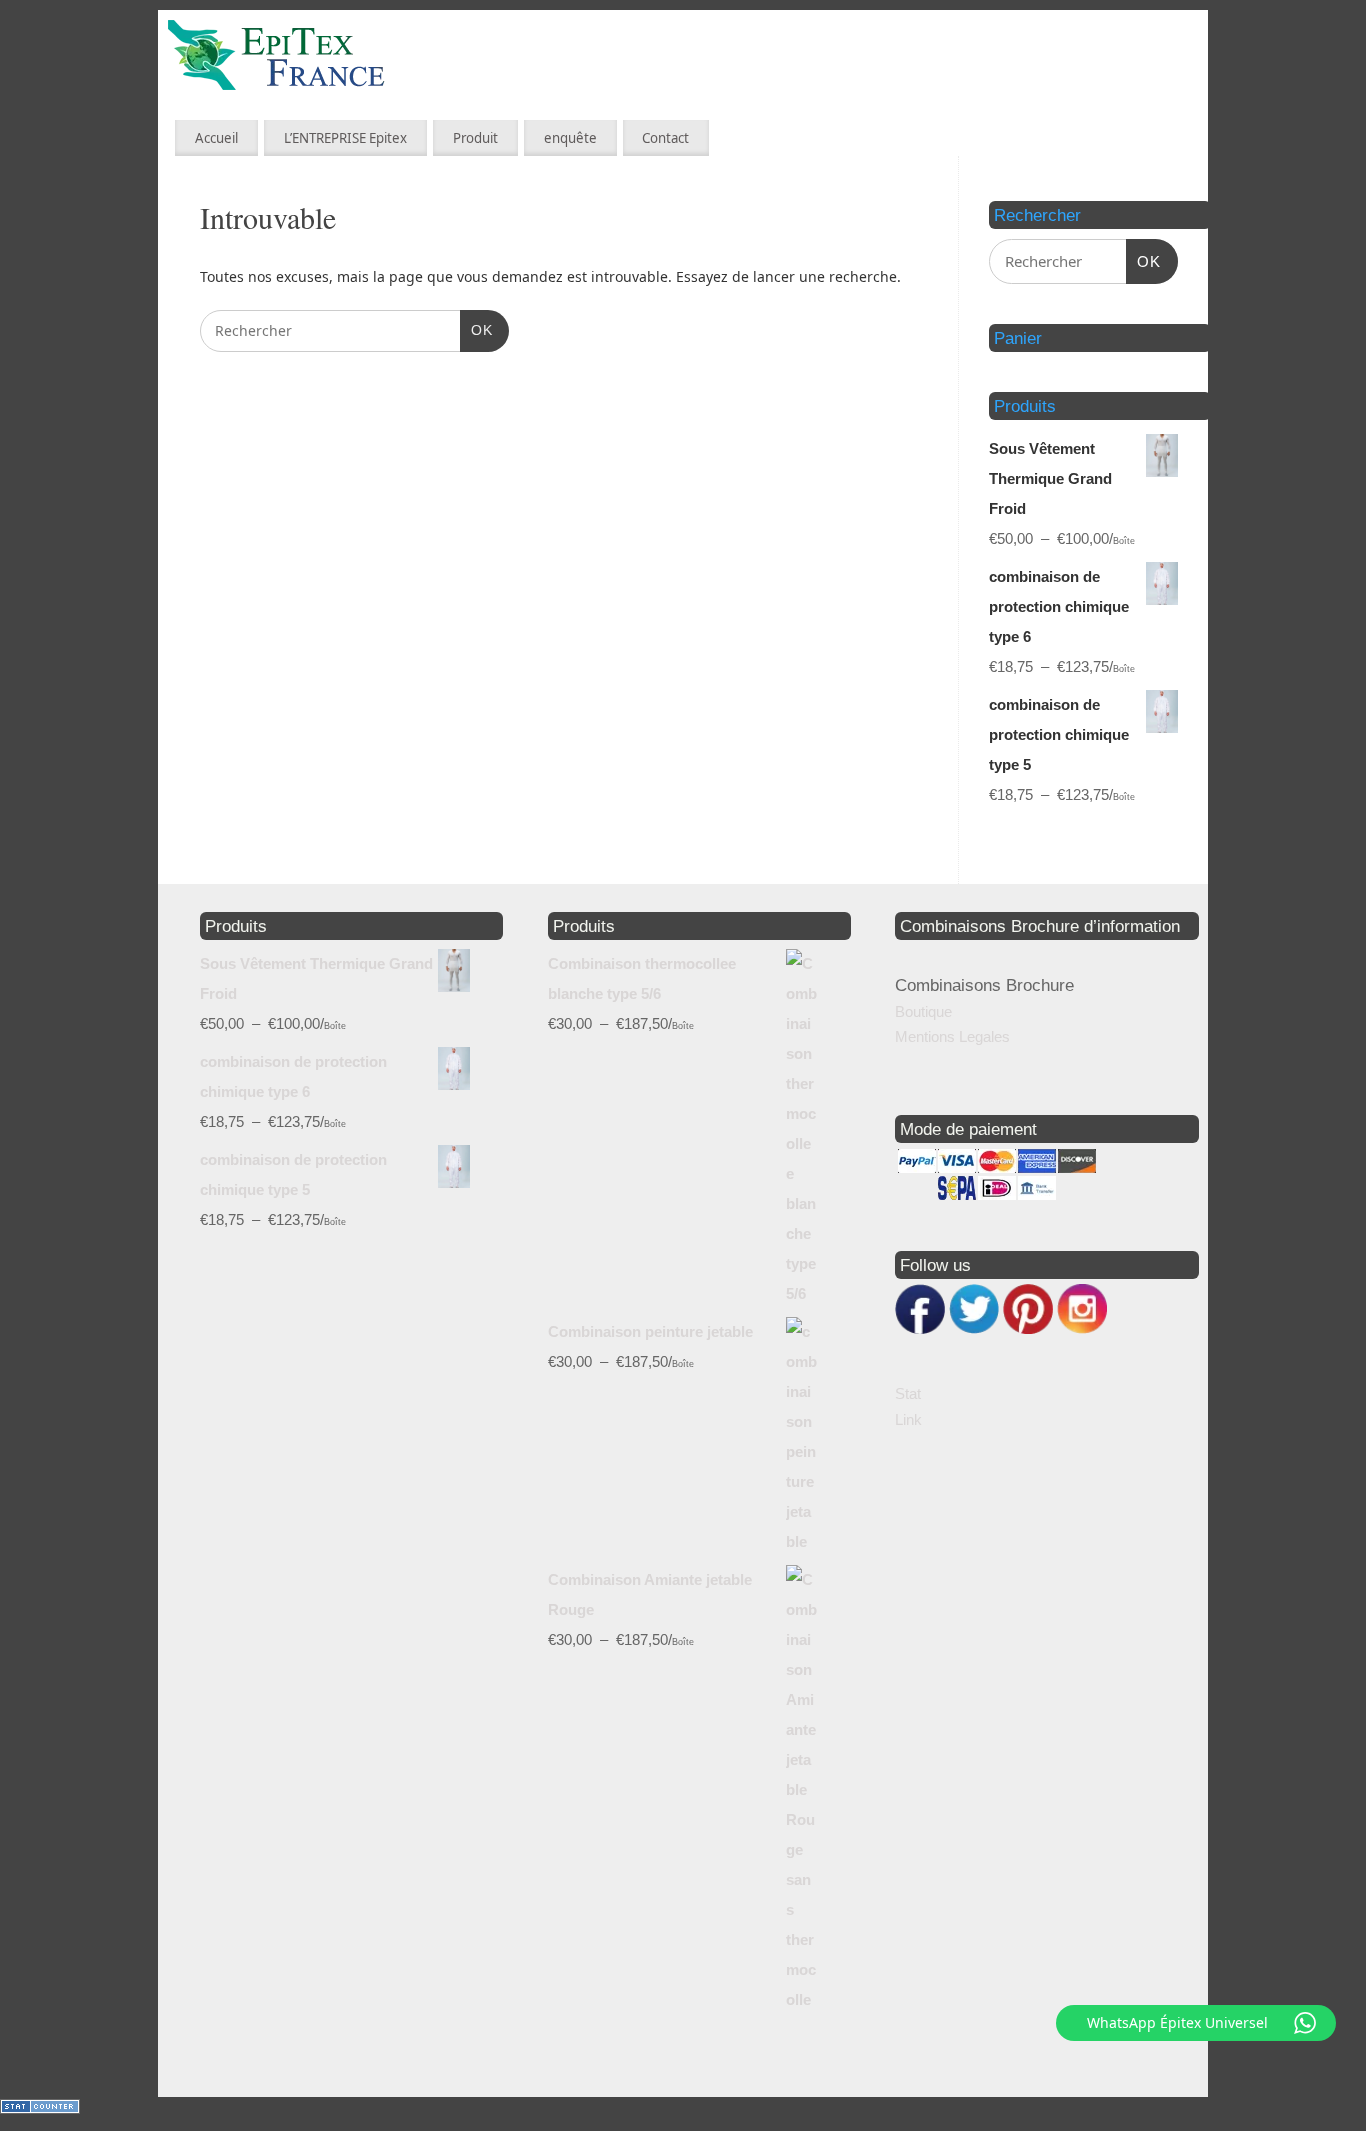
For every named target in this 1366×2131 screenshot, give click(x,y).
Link (908, 1419)
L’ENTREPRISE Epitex (345, 138)
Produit (475, 138)
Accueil (216, 138)
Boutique (923, 1011)
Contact (665, 138)
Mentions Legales (952, 1036)
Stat (908, 1393)
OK (476, 329)
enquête (570, 138)
